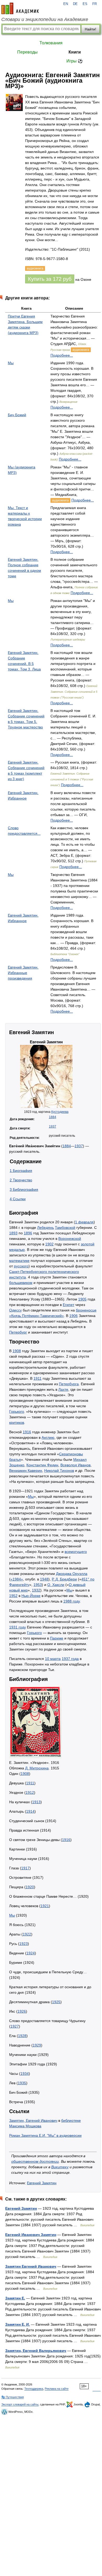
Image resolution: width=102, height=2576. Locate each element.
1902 (49, 1244)
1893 (13, 1233)
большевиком (21, 1283)
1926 (22, 2011)
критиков (17, 1422)
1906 (73, 1316)
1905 (82, 1299)
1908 (17, 1351)
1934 (25, 2074)
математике (19, 1261)
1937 (53, 1126)
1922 (27, 1934)
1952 (13, 1596)
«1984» (17, 1579)
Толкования (51, 43)
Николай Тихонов (59, 1471)
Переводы (27, 52)
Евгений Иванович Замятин (31, 2235)
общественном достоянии (35, 2161)
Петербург (18, 1332)
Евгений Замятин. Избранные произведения (23, 973)
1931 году (18, 1627)
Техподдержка (34, 2389)
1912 (30, 1792)
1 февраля (84, 1222)
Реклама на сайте (57, 2389)
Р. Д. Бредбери (64, 1579)
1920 (30, 1887)
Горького (17, 1411)
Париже (57, 1638)
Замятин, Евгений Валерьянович (36, 2351)
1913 (36, 1802)
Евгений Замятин (42, 2183)
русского (21, 1266)
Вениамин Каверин (26, 1471)
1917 (25, 1868)
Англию (48, 1437)
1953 (38, 1585)
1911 (38, 1378)
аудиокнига (81, 350)
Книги (75, 52)
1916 (27, 1432)
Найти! (90, 29)
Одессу (15, 1310)
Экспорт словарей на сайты (20, 2404)
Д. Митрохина (37, 1768)
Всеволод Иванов (75, 1465)
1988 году (72, 1601)
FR (95, 4)
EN (66, 4)
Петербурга (69, 1384)
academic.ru (20, 8)
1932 (36, 1590)
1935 (22, 2083)
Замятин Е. (15, 2298)
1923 (24, 1944)
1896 (28, 1233)
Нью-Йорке (31, 1596)
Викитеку (60, 2167)
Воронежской (70, 1239)
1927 (15, 2026)
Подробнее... (62, 355)
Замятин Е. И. (18, 2324)
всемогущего (76, 1552)
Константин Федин (42, 1465)
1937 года (70, 1659)
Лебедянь (46, 1228)
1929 (37, 2045)
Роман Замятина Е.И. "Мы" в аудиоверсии (45, 2135)
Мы (11, 363)
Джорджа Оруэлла (72, 1574)
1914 (30, 1811)
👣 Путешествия (13, 2397)
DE (75, 4)
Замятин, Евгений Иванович (33, 2120)
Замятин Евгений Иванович (31, 2266)
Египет (69, 1305)
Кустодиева (60, 1112)
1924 (31, 1953)
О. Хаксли (56, 1585)
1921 (45, 1906)
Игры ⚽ (75, 61)
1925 (56, 2002)
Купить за (50, 279)
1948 (44, 1579)
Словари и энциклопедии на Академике (45, 19)
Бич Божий (17, 415)
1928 (22, 2036)
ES (85, 4)
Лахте (63, 1389)
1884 (53, 1117)
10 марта (53, 1659)
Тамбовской (65, 1228)
